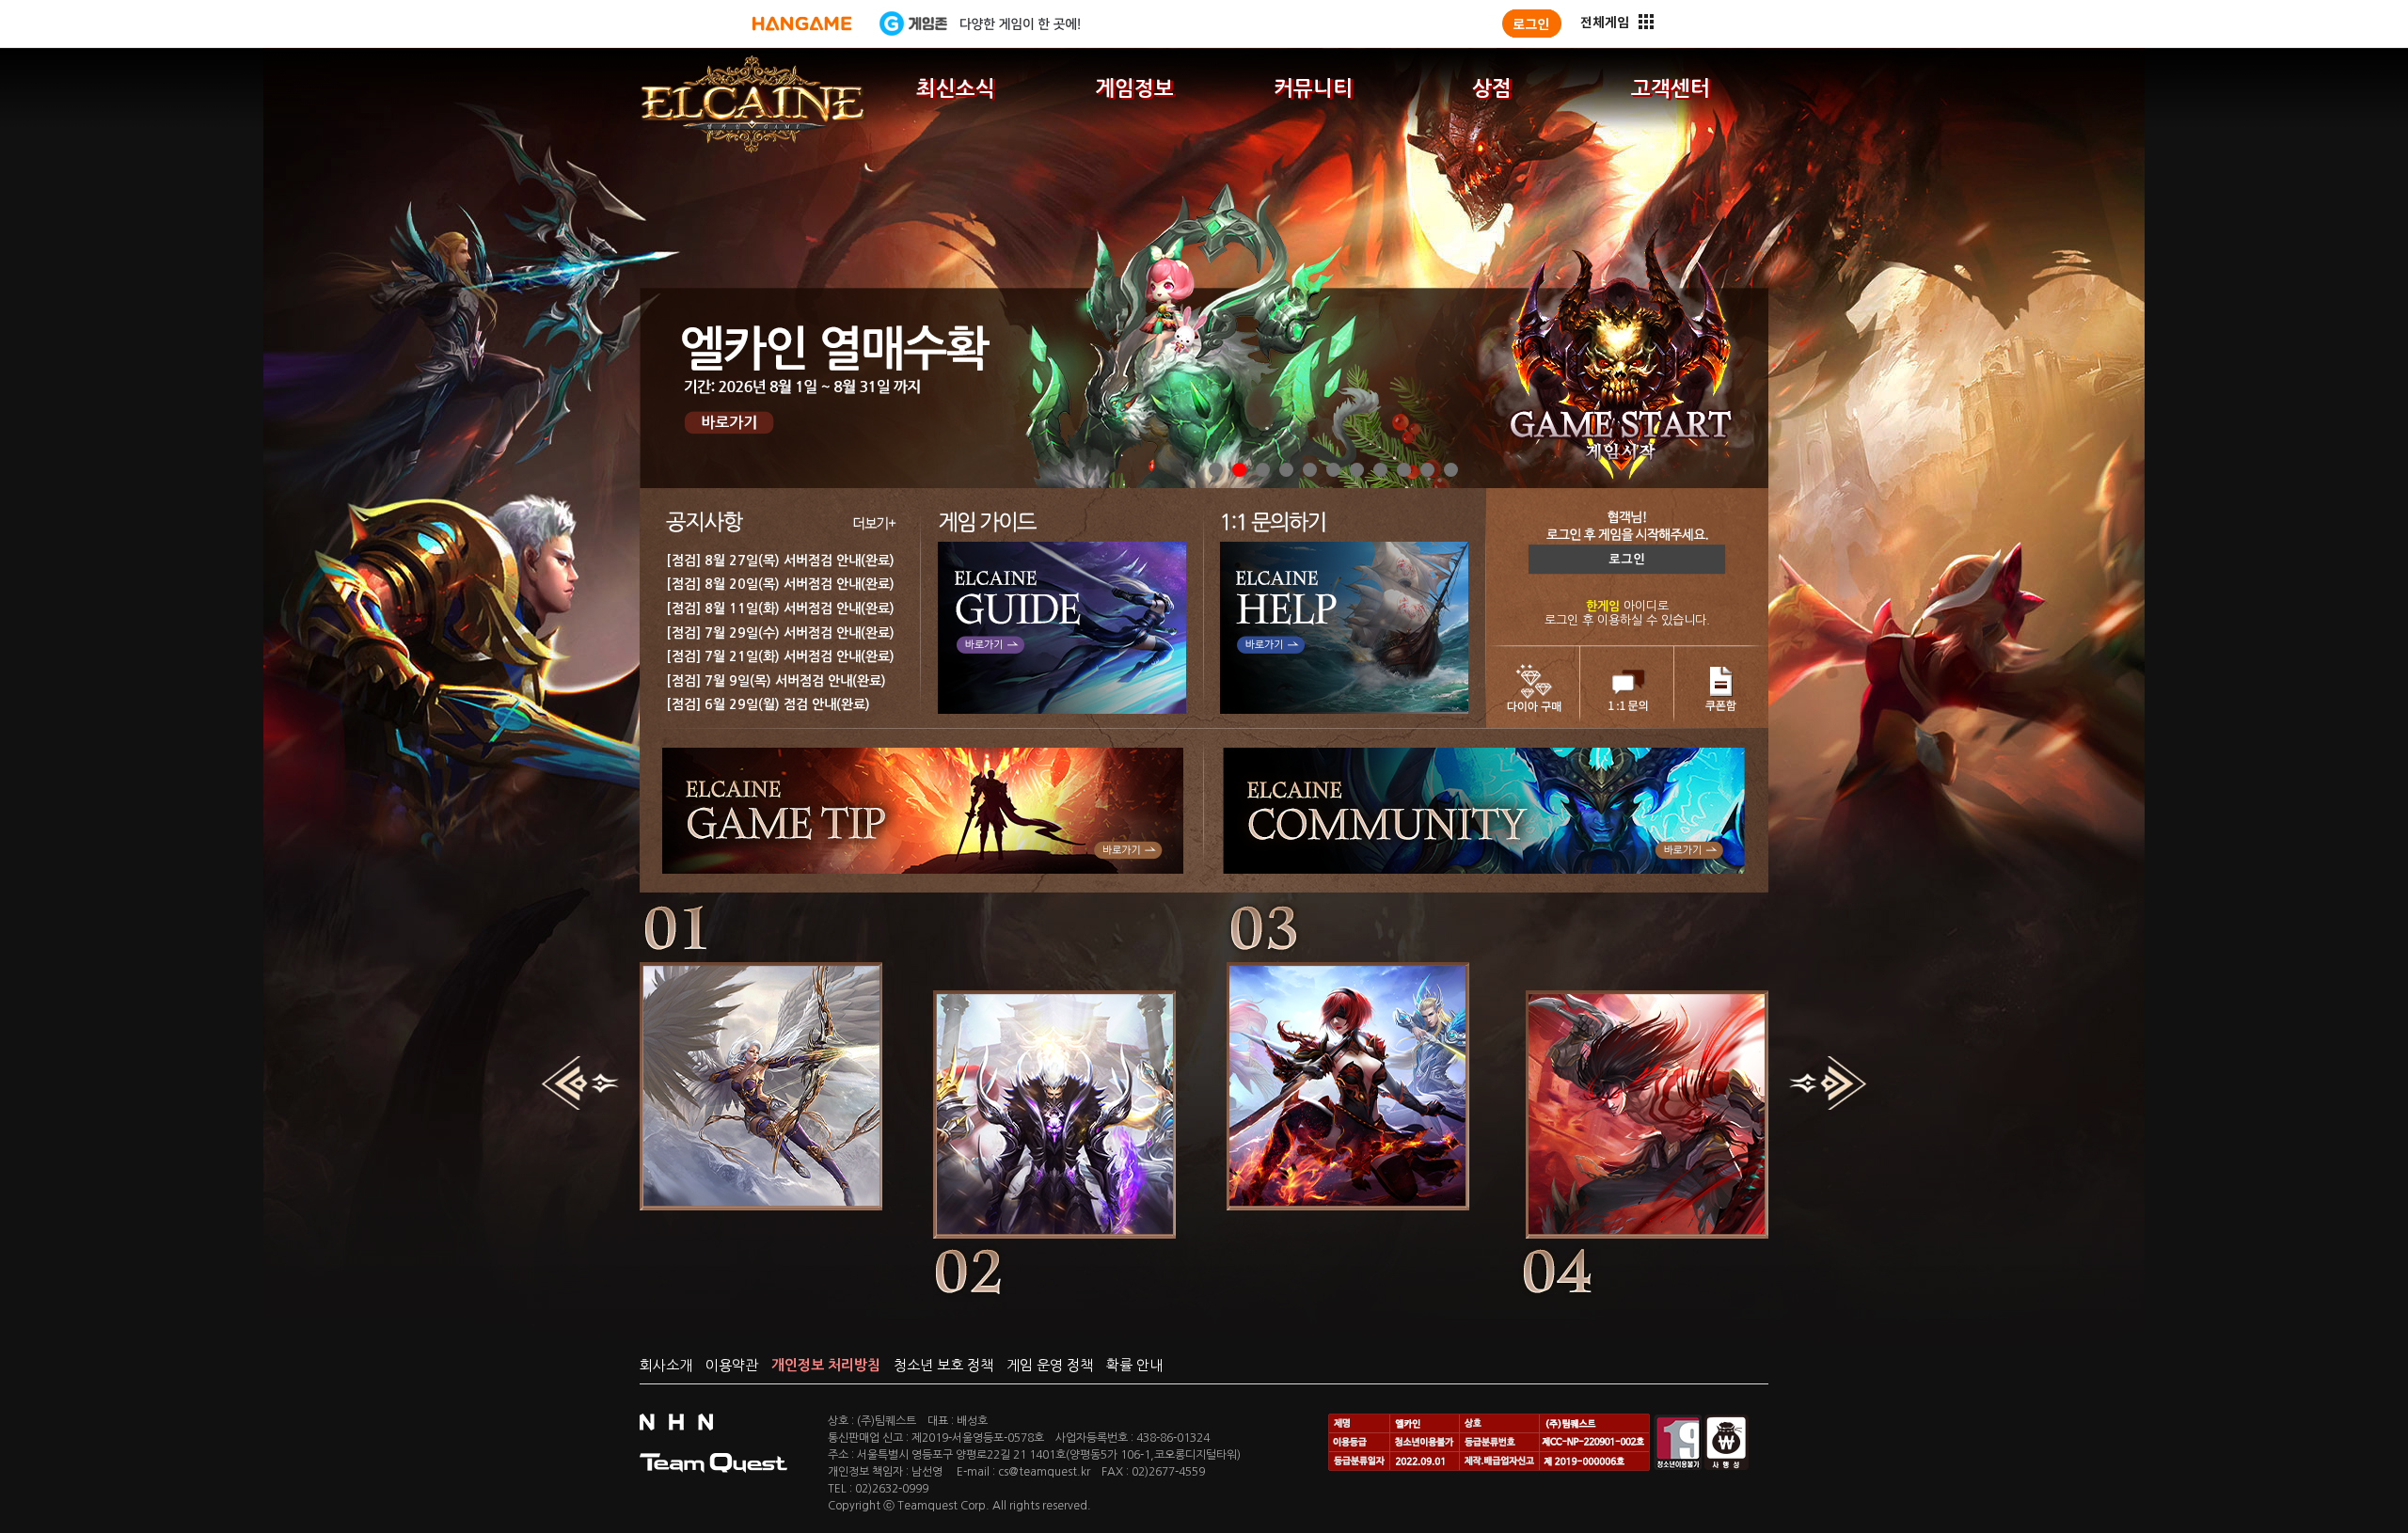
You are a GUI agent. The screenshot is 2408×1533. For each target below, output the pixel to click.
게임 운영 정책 (1050, 1365)
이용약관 (732, 1365)
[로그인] (1532, 24)
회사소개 (666, 1365)
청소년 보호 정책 (943, 1365)
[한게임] (802, 24)
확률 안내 (1134, 1365)
